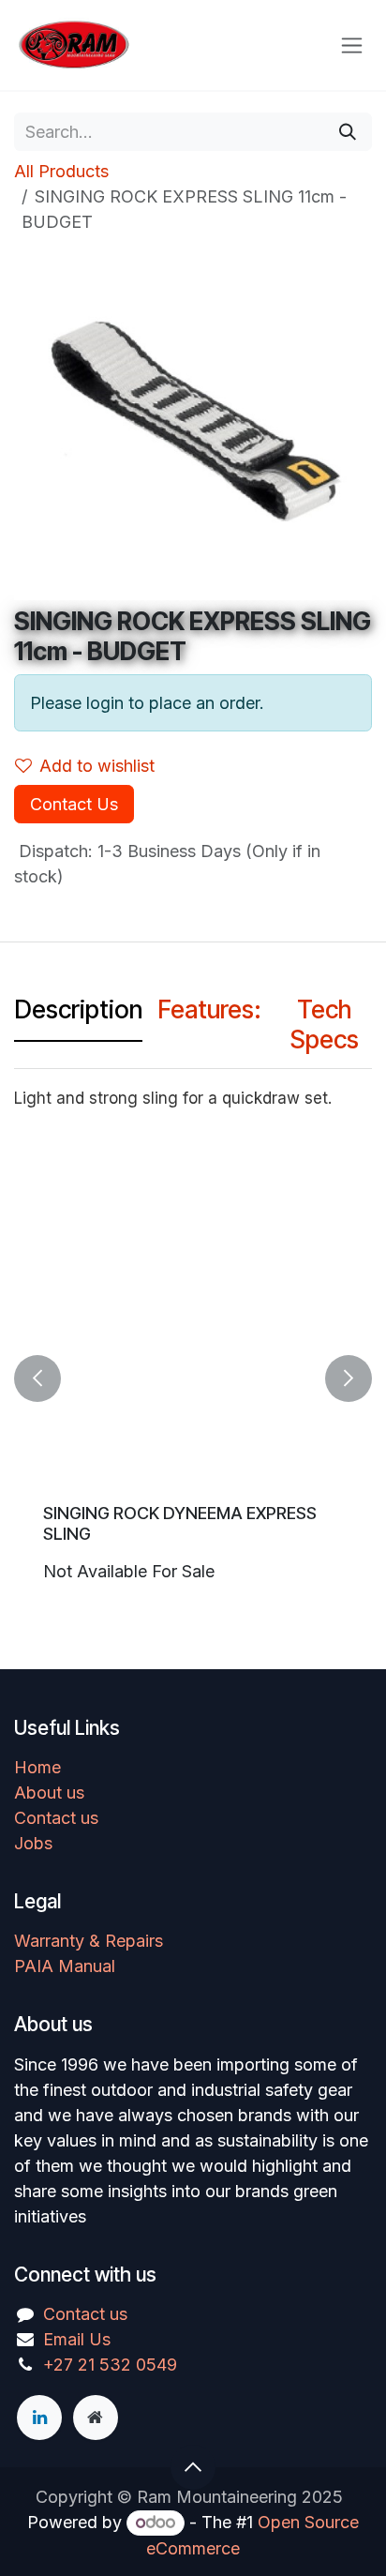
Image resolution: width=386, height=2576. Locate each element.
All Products (61, 171)
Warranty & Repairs (89, 1941)
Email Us (77, 2339)
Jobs (33, 1843)
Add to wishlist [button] (97, 766)
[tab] (78, 1015)
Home (37, 1767)
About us (49, 1793)
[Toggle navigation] (352, 45)
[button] (37, 1378)
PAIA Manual (65, 1966)
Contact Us (74, 804)
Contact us (56, 1818)
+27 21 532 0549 (110, 2365)
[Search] (348, 132)
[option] (193, 1378)
